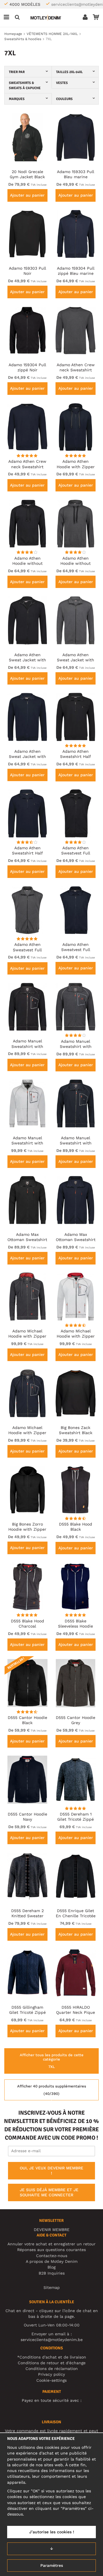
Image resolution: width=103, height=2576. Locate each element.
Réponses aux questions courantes (51, 2250)
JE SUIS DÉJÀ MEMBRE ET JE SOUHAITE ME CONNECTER (49, 2192)
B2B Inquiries (52, 2273)
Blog (51, 2267)
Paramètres (52, 2565)
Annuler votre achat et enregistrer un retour (51, 2244)
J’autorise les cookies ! (52, 2532)
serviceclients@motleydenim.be (52, 2340)
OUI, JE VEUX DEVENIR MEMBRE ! (51, 2171)
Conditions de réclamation (52, 2369)
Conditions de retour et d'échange (52, 2363)
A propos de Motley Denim (52, 2261)
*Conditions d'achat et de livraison (52, 2357)
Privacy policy (51, 2374)
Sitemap (52, 2287)
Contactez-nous (52, 2256)
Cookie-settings (51, 2380)
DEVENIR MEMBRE (52, 2230)
